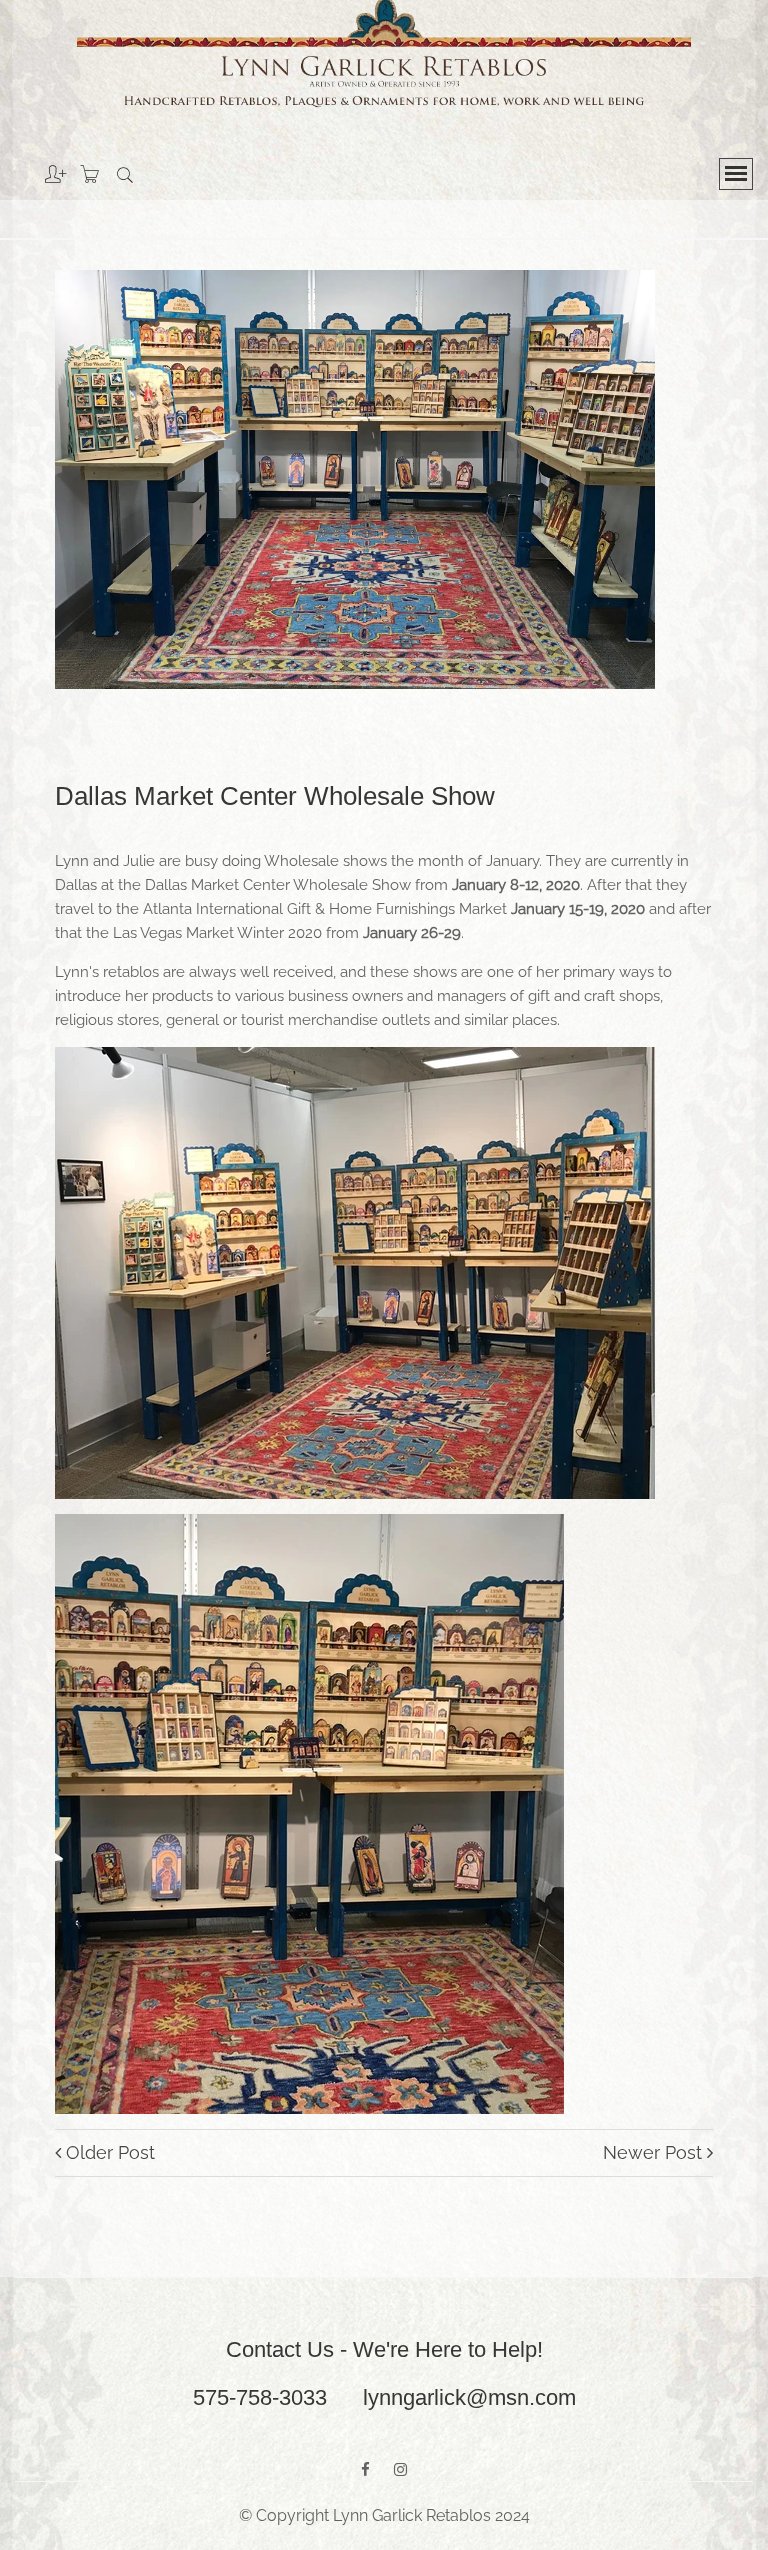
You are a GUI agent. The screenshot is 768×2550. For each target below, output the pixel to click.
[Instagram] (400, 2470)
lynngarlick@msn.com (469, 2397)
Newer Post (655, 2152)
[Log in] (40, 167)
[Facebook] (365, 2470)
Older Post (108, 2152)
